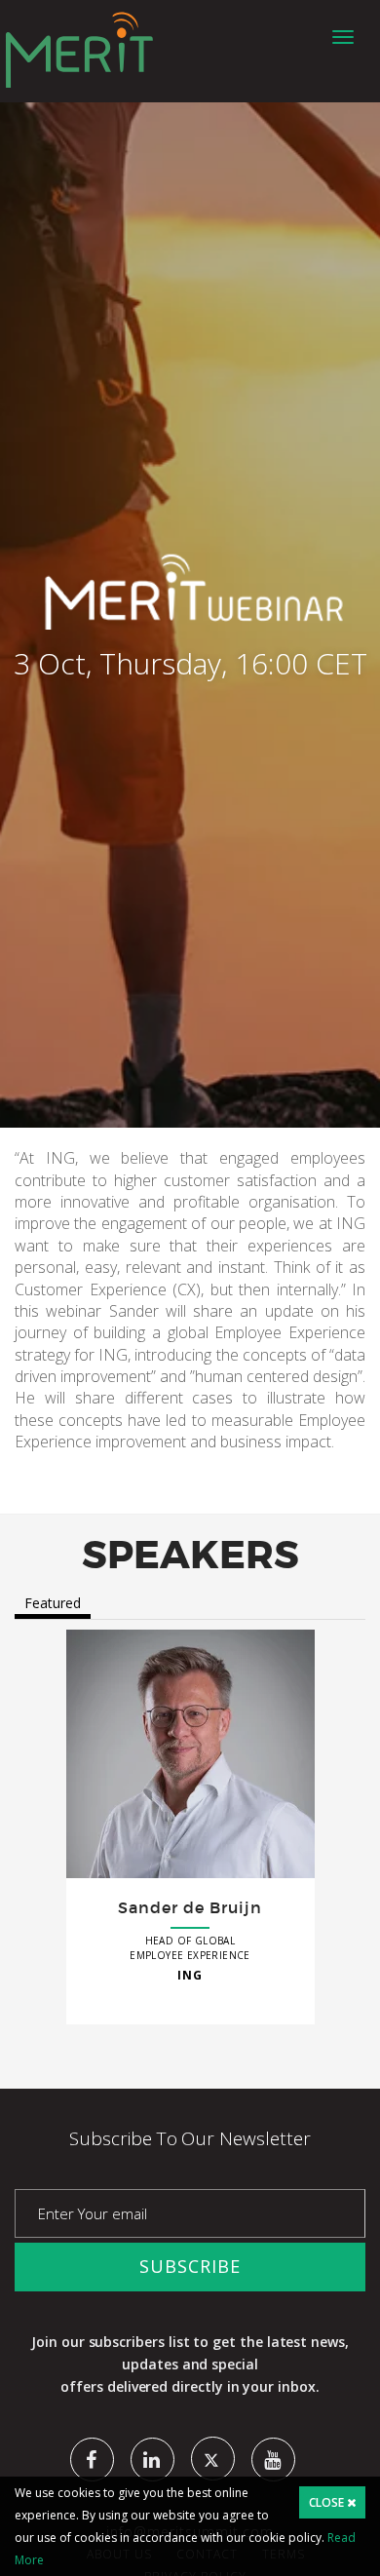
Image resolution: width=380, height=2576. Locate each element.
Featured (53, 1603)
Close (328, 2502)
